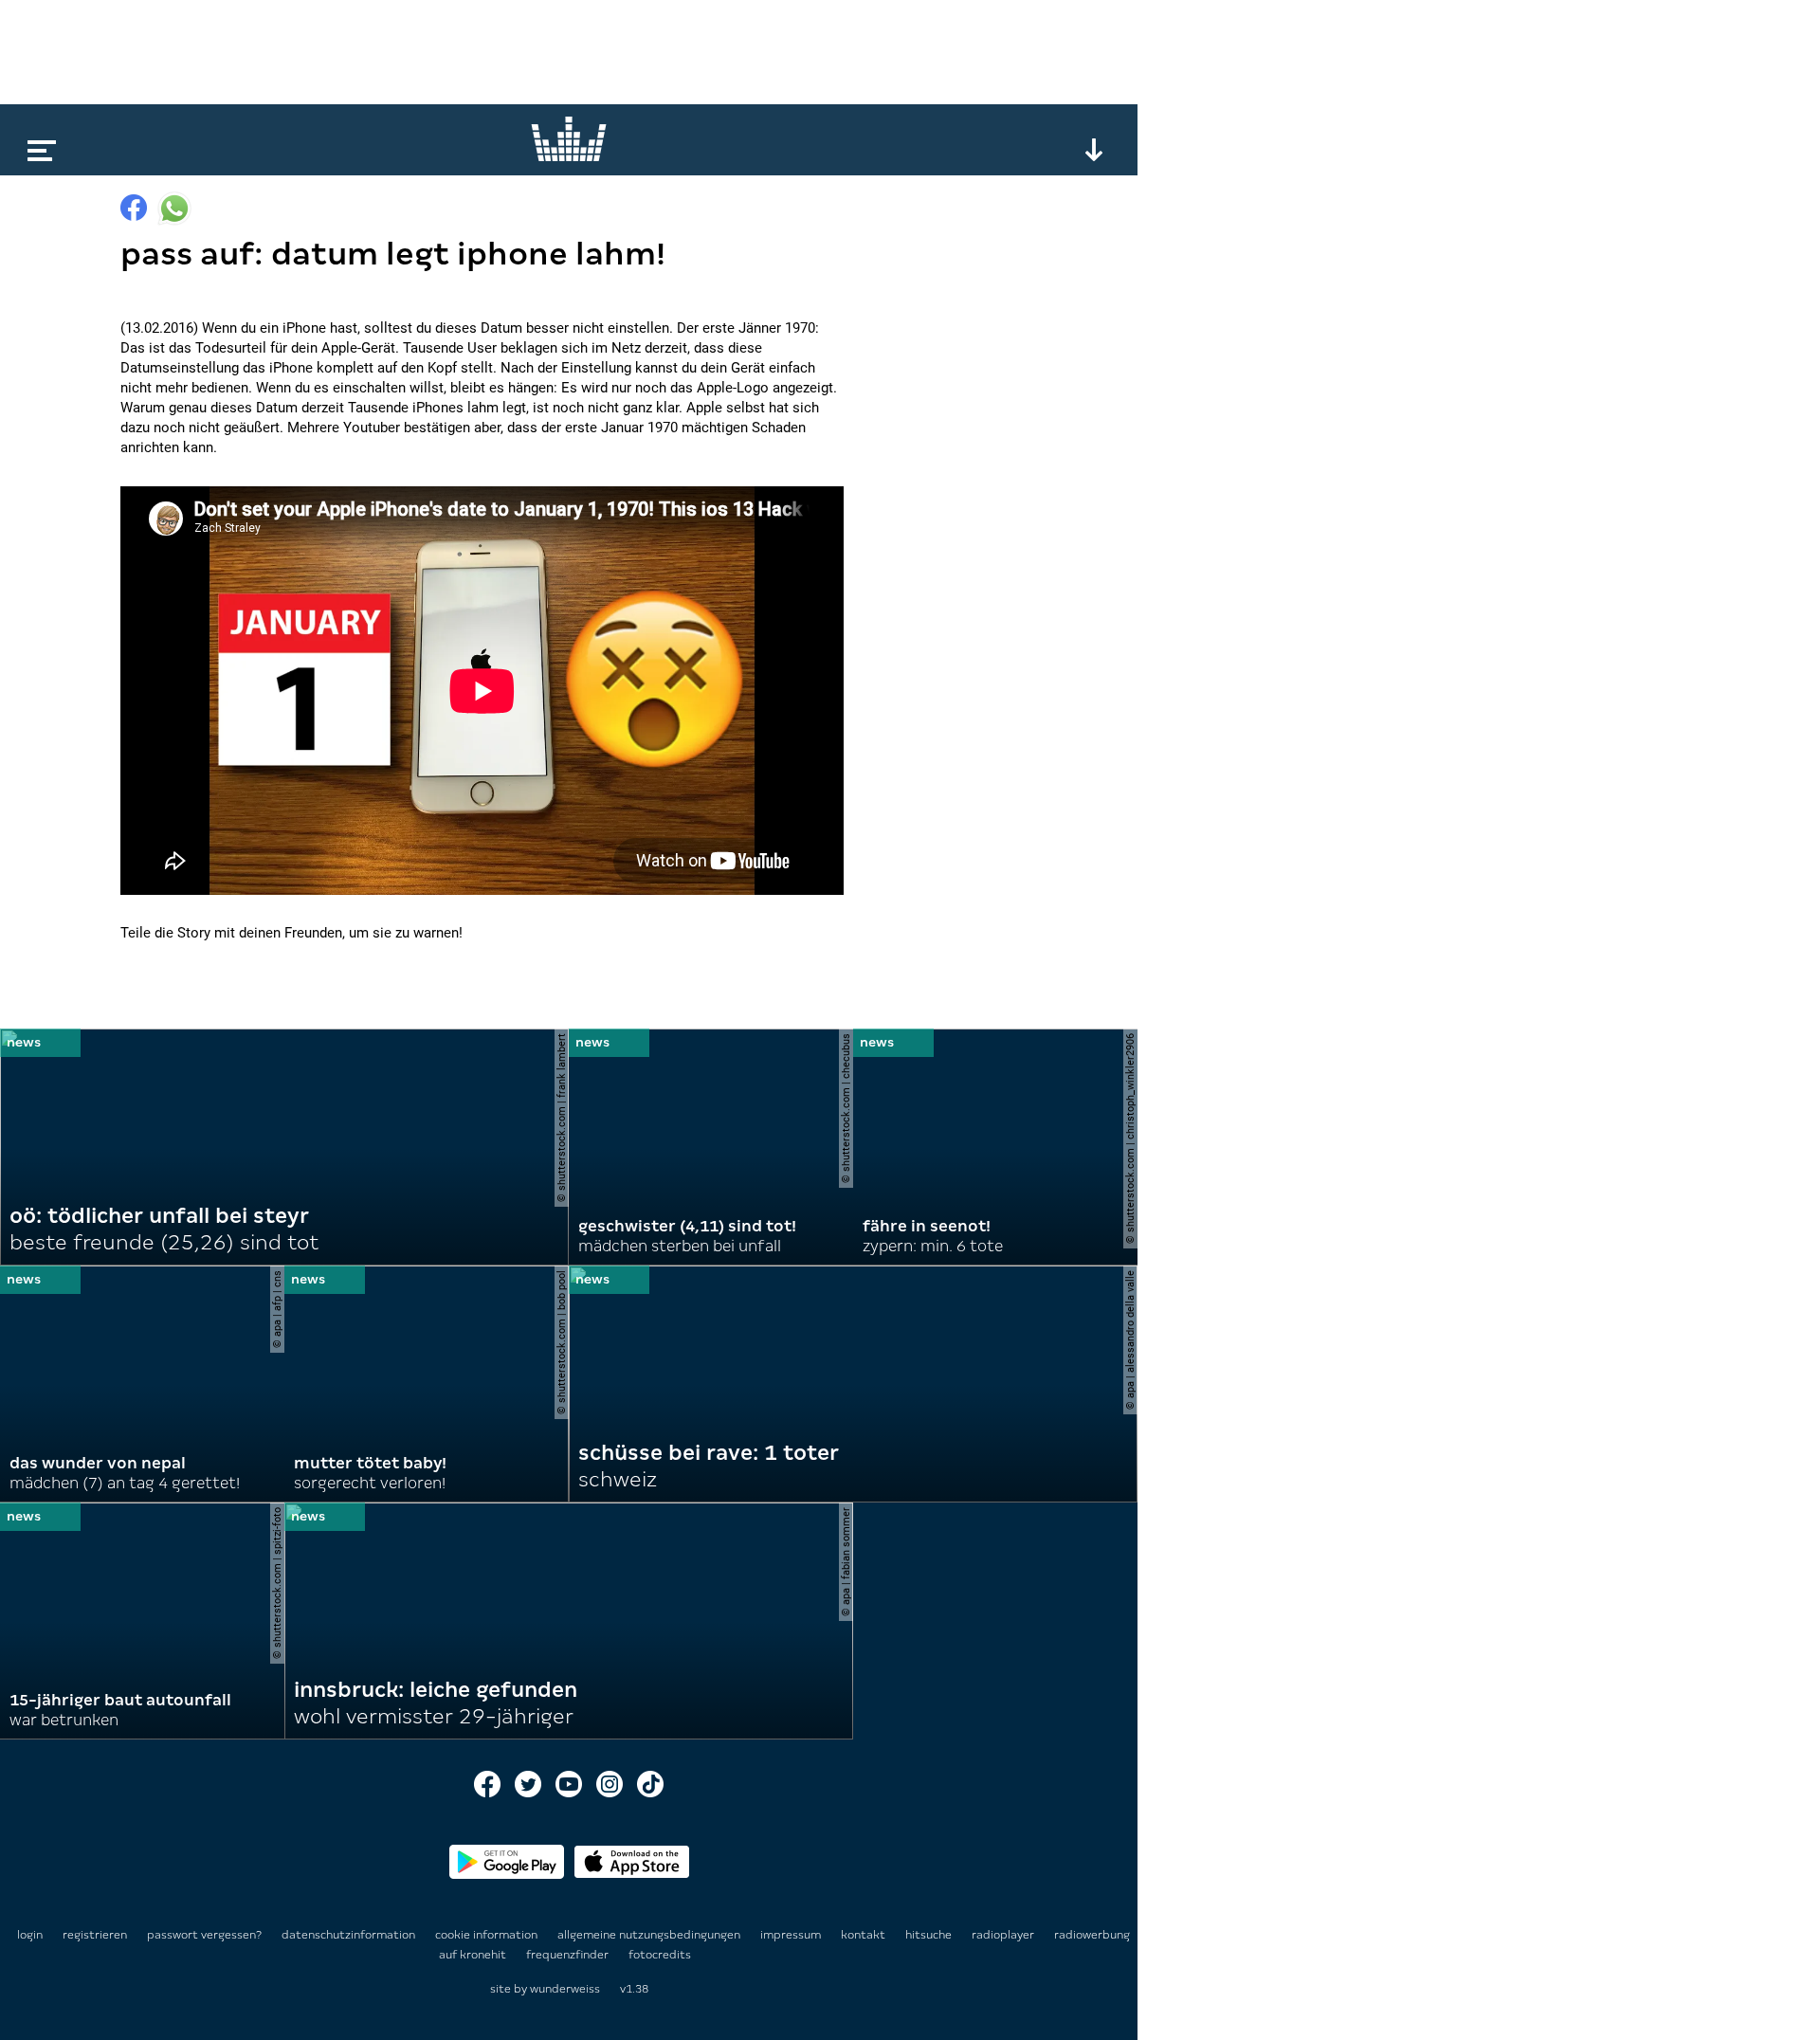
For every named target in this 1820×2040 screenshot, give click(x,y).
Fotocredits (660, 1955)
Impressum (792, 1935)
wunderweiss (565, 1989)
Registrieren (95, 1935)
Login (30, 1935)
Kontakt (864, 1935)
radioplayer (1004, 1935)
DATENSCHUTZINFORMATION (350, 1935)
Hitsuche (930, 1935)
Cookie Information (488, 1935)
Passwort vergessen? (204, 1935)
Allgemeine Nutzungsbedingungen (650, 1935)
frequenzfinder (569, 1955)
